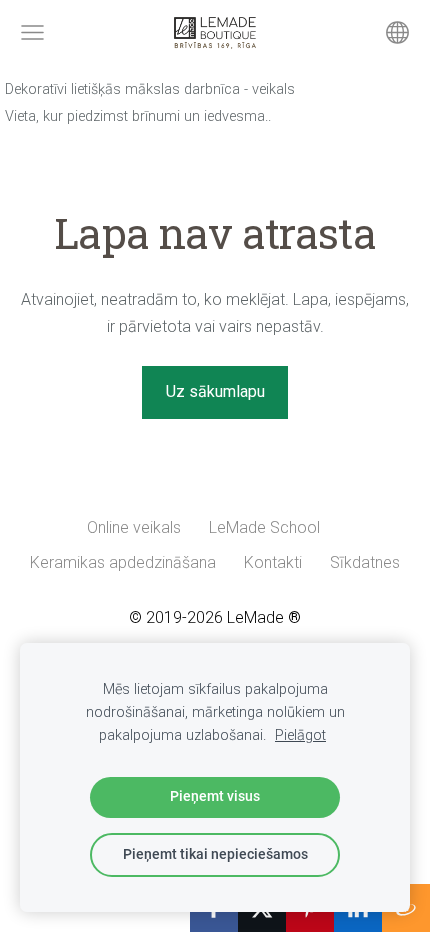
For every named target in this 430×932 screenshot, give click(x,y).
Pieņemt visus (215, 796)
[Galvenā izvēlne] (32, 32)
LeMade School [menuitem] (264, 527)
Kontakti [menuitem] (273, 562)
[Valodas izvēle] (397, 32)
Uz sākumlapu (215, 391)
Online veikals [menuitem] (134, 527)
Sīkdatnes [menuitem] (365, 562)
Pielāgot (300, 735)
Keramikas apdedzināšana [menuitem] (123, 562)
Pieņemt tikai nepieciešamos (215, 854)
